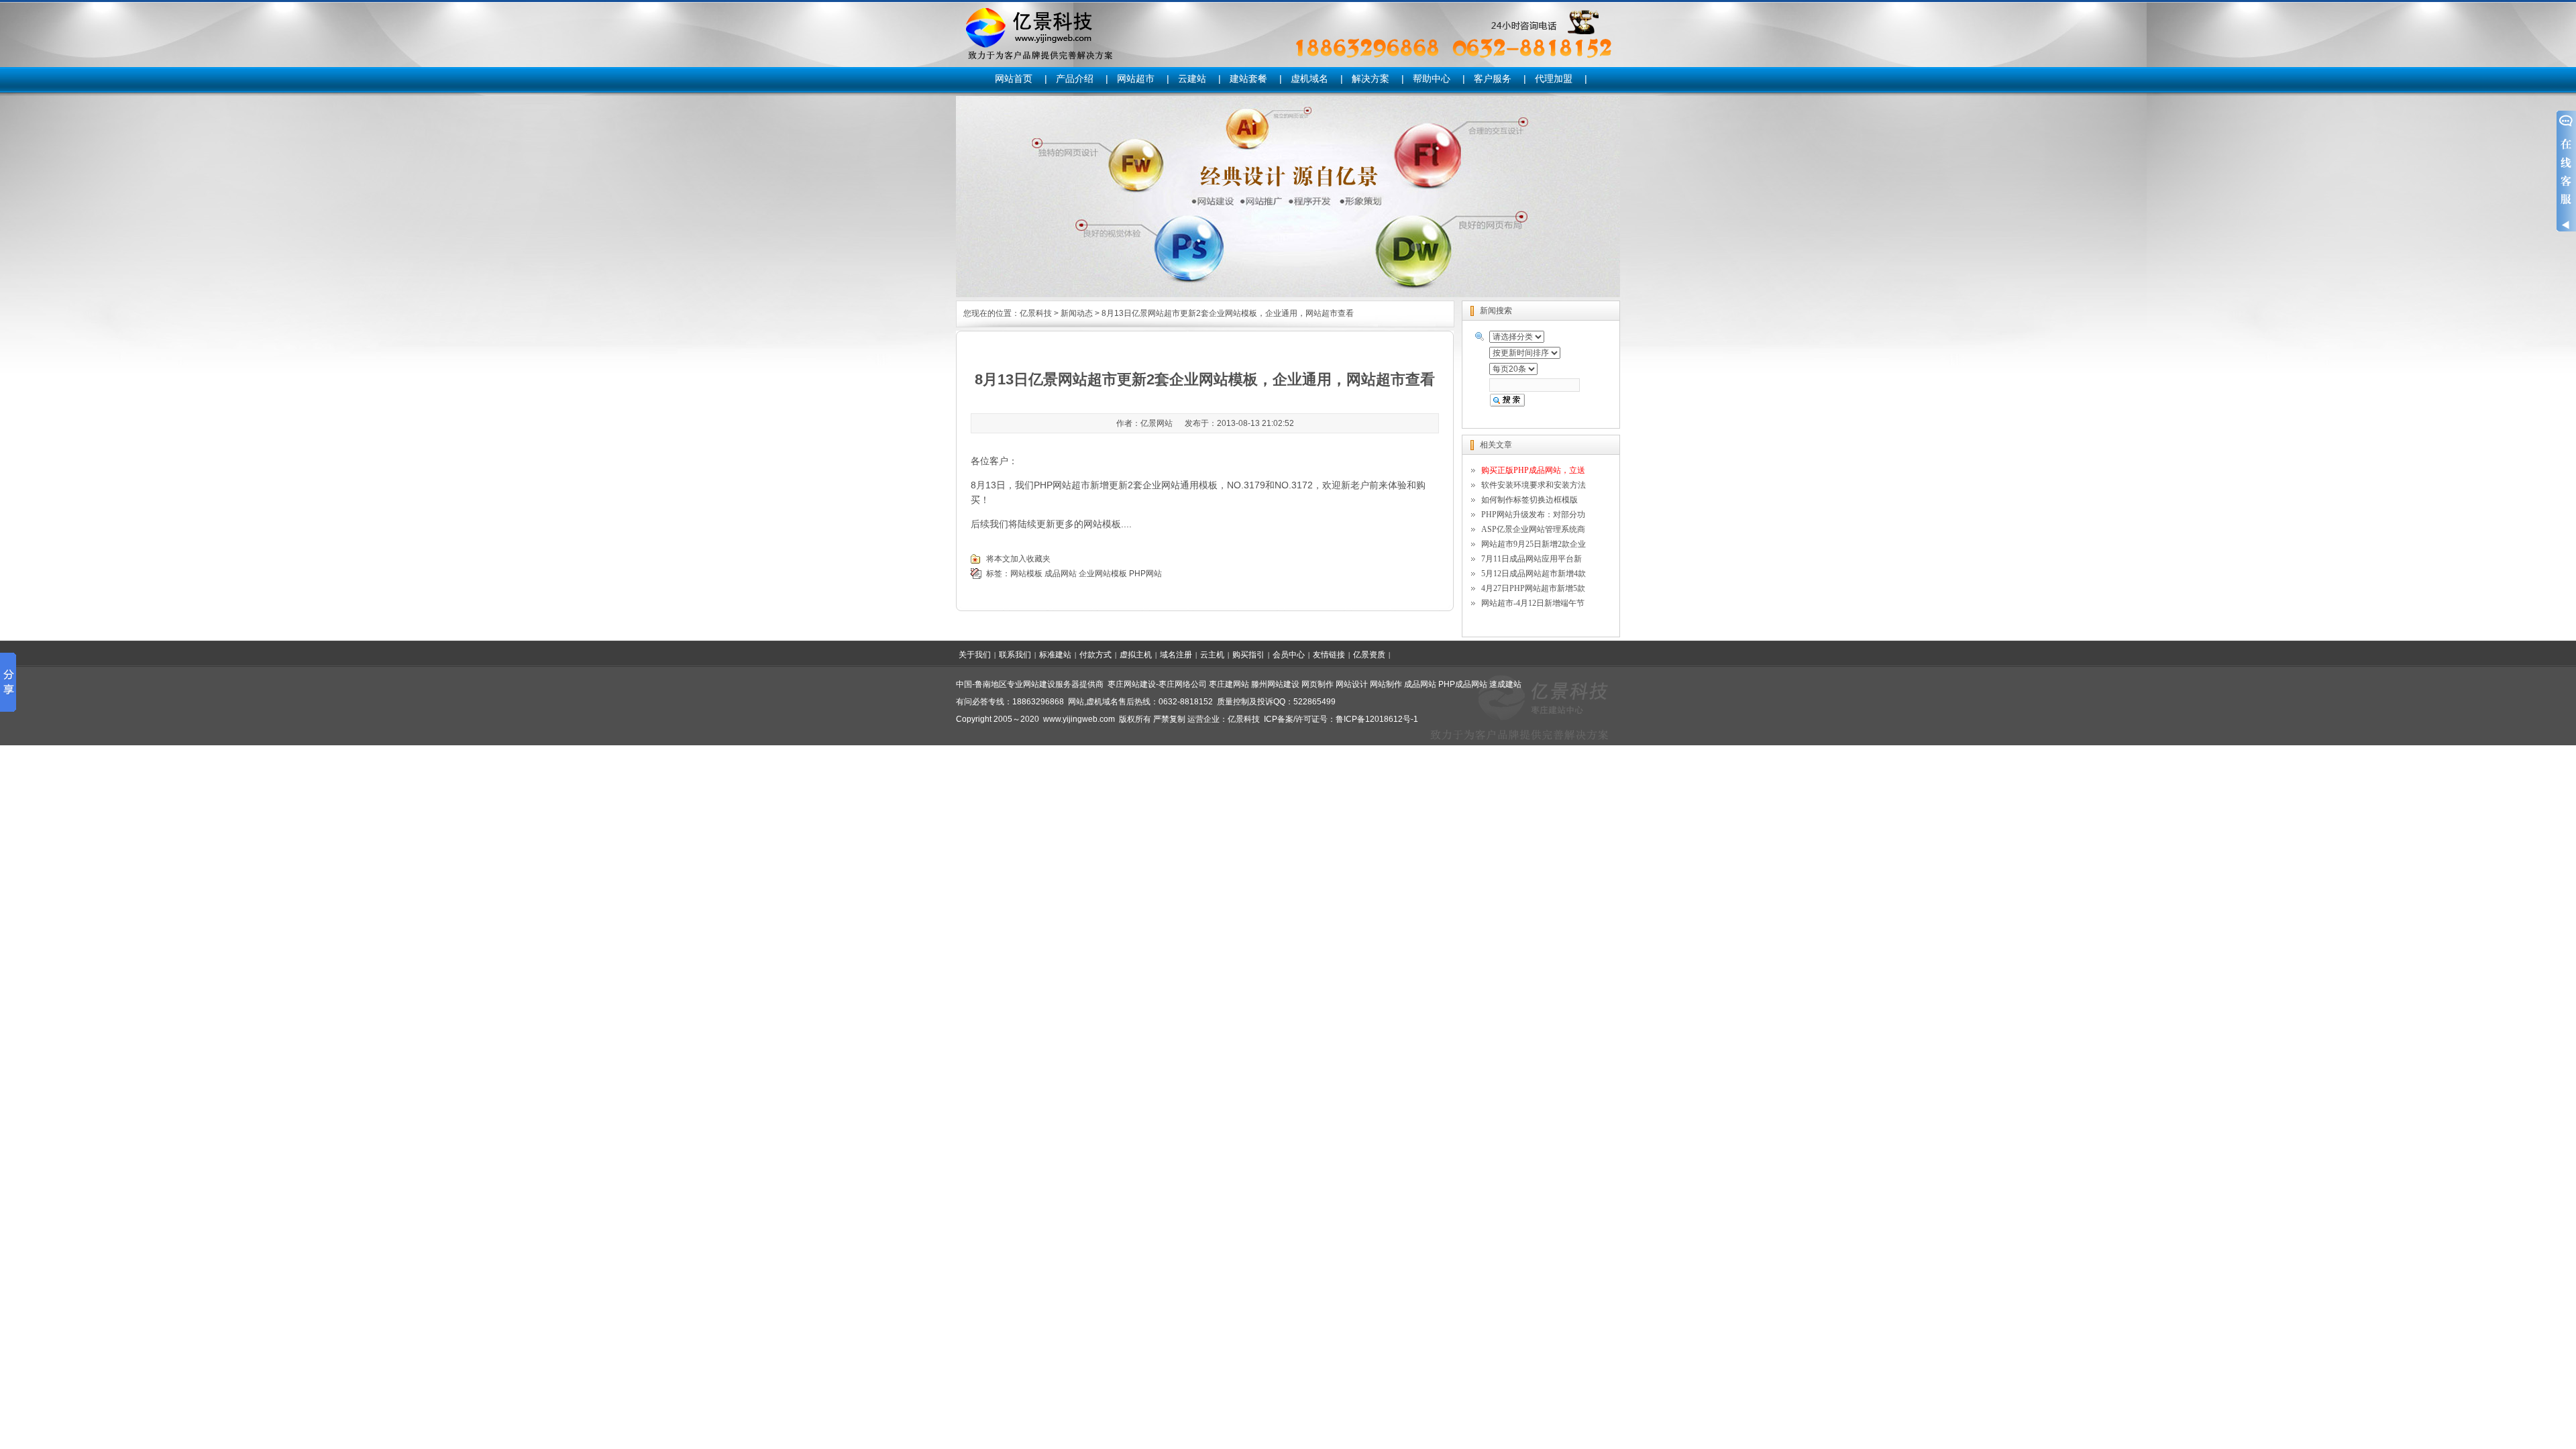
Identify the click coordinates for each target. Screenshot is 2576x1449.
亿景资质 (1369, 655)
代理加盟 (1554, 78)
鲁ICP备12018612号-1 (1377, 719)
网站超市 (1136, 78)
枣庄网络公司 (1183, 684)
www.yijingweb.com (1079, 719)
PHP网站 (1145, 574)
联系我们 (1015, 655)
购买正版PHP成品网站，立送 (1533, 470)
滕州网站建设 (1275, 684)
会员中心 (1289, 655)
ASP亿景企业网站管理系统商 (1533, 529)
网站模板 (1026, 574)
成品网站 (1061, 574)
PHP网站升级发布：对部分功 (1533, 515)
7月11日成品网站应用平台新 (1532, 559)
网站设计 (1352, 684)
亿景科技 (1036, 313)
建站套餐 (1248, 78)
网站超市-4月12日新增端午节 (1533, 603)
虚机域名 (1309, 78)
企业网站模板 (1103, 574)
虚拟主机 (1136, 655)
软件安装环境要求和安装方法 (1534, 485)
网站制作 (1386, 684)
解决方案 (1371, 78)
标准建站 (1055, 655)
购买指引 (1248, 655)
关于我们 (975, 655)
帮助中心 (1432, 78)
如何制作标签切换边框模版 (1529, 500)
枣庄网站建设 (1132, 684)
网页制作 (1318, 684)
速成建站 (1505, 684)
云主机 (1212, 655)
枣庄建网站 (1229, 684)
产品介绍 (1075, 78)
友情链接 (1329, 655)
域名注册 (1176, 655)
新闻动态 (1077, 313)
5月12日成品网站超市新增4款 (1534, 574)
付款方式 (1095, 655)
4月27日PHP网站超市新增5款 (1533, 588)
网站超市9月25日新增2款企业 (1534, 544)
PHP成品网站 (1463, 684)
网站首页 (1014, 78)
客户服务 (1493, 78)
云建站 (1192, 78)
